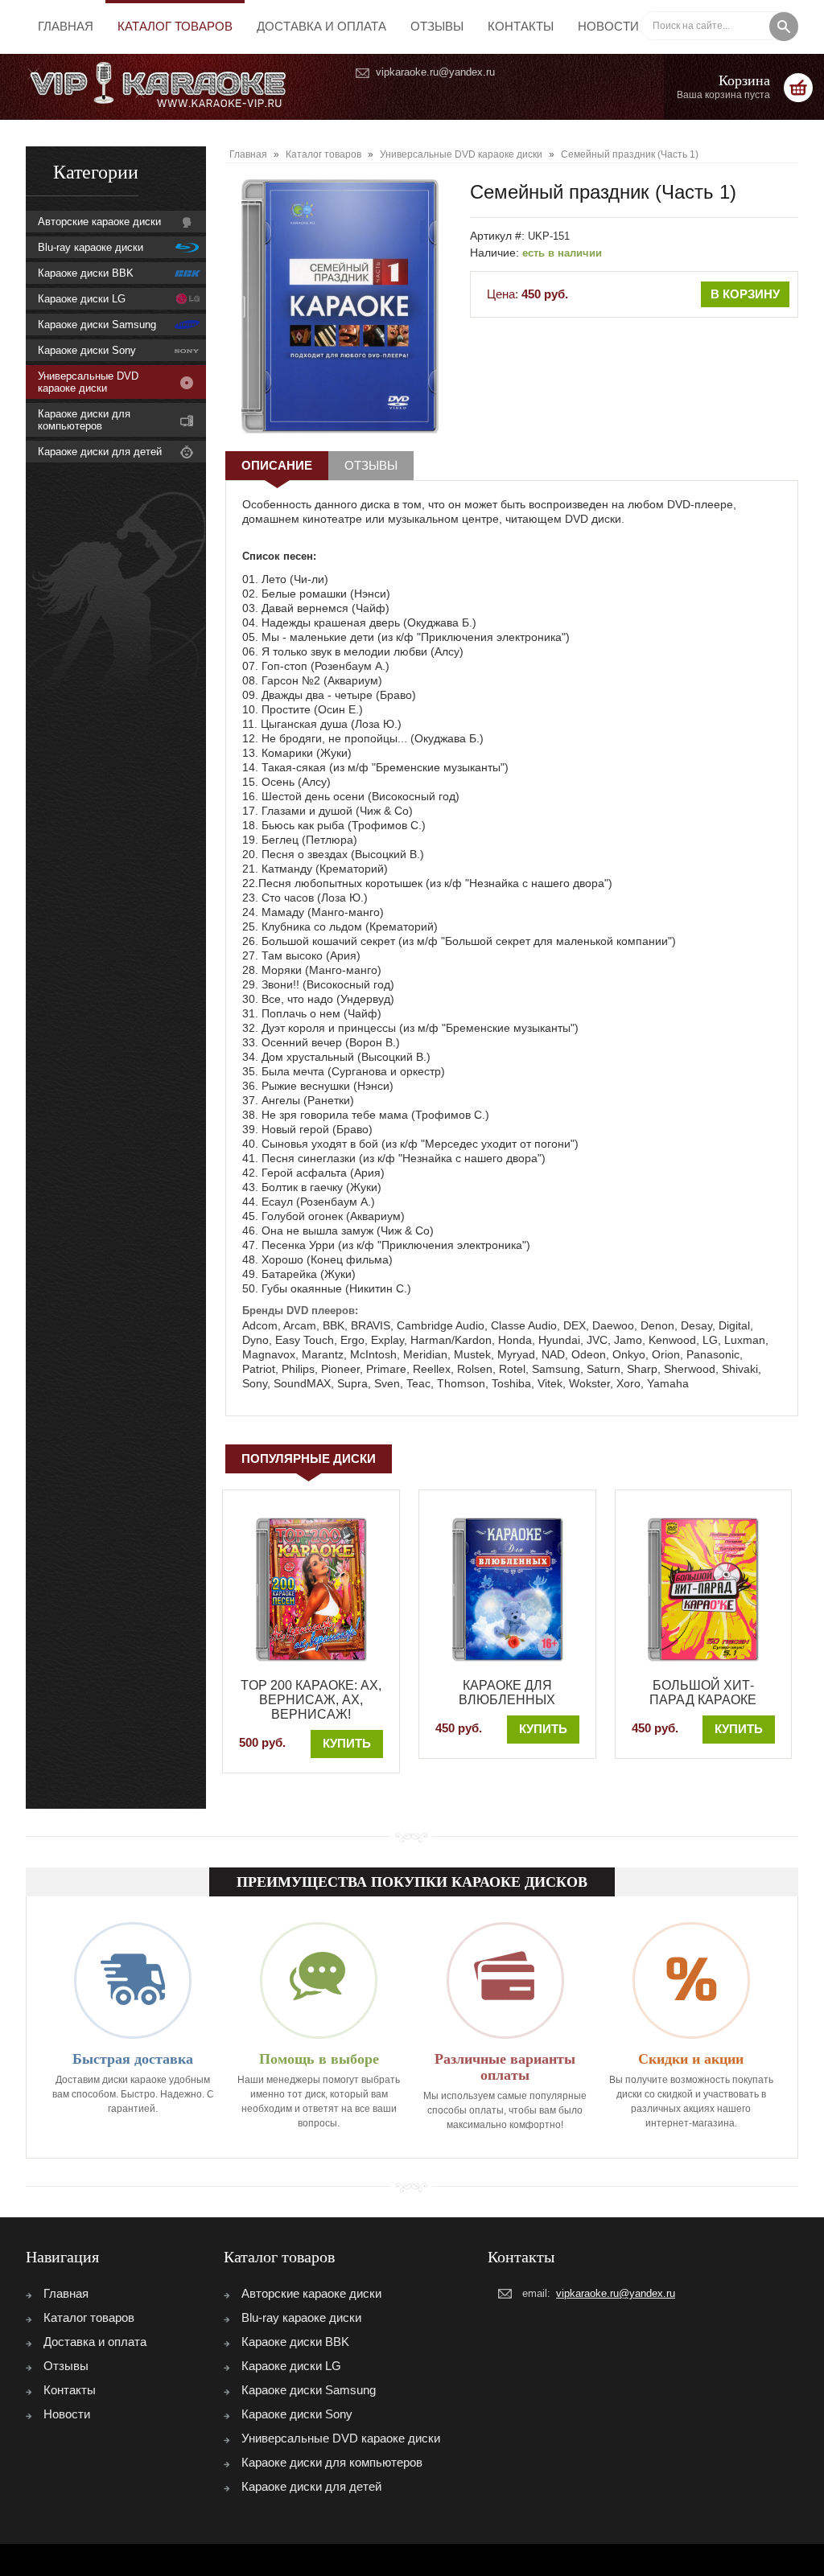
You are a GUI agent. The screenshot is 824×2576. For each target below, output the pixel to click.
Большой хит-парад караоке (703, 1693)
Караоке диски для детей (100, 452)
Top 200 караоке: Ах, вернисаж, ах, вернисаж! (311, 1700)
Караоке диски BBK (86, 273)
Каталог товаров (175, 26)
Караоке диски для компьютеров (84, 420)
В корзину (745, 294)
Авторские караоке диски (99, 222)
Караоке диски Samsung (97, 325)
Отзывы (437, 26)
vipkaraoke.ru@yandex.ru (435, 72)
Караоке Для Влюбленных (507, 1693)
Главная (66, 26)
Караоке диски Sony (87, 350)
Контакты (521, 26)
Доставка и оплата (321, 26)
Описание (277, 465)
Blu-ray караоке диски (91, 247)
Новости (608, 26)
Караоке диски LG (82, 299)
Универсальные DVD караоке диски (88, 382)
